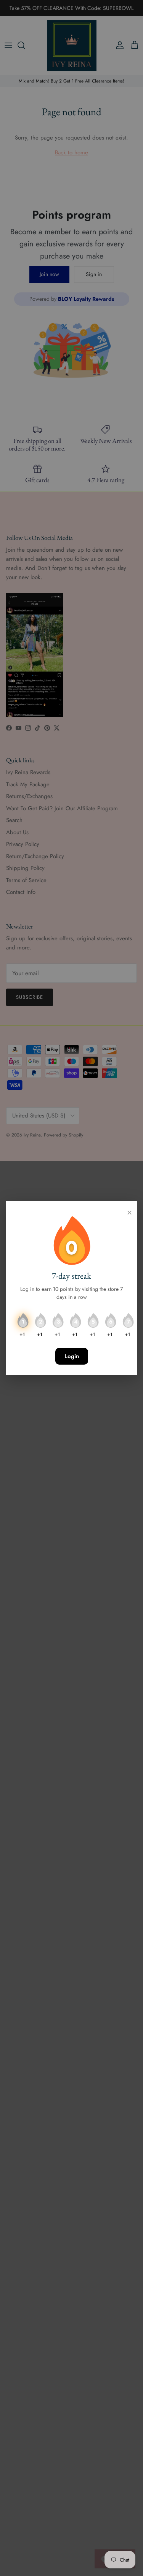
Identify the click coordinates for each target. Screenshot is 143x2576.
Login (72, 1356)
